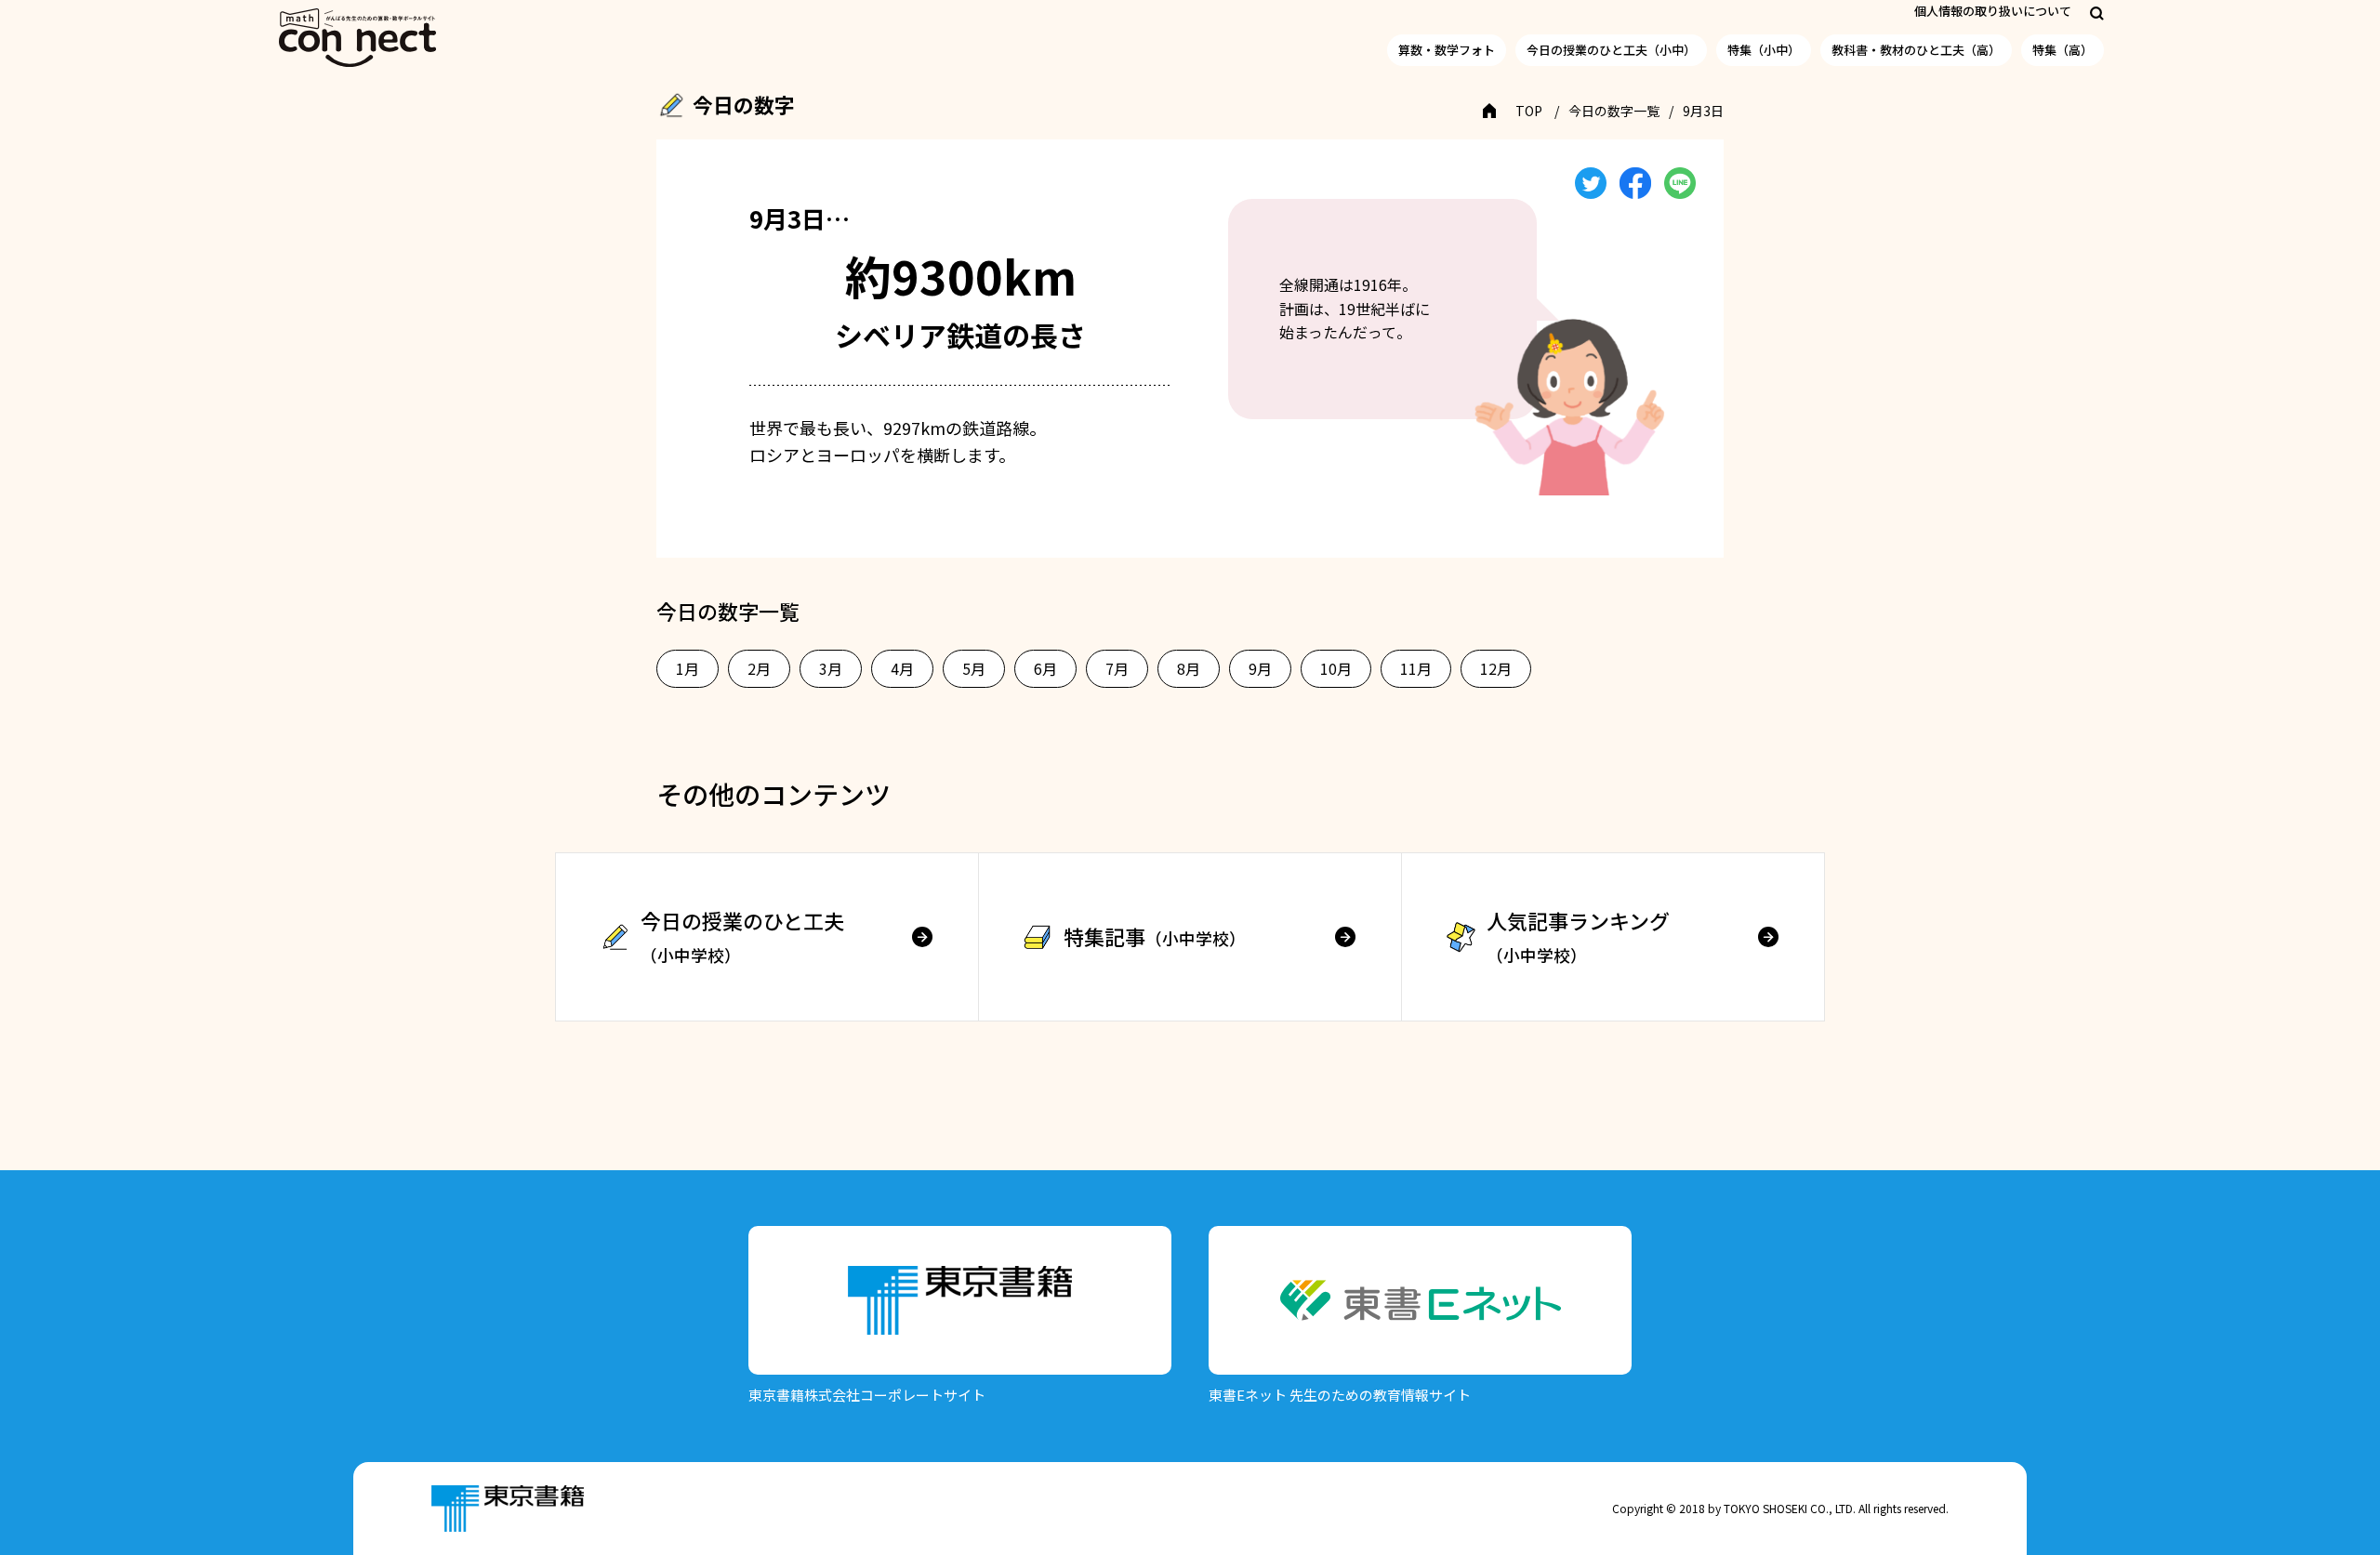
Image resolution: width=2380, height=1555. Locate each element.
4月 (902, 668)
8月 (1189, 668)
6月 (1045, 668)
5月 (974, 668)
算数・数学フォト (1447, 50)
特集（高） (2063, 50)
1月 (688, 668)
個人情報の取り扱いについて (1993, 11)
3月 (831, 668)
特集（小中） (1764, 50)
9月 (1260, 668)
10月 (1336, 668)
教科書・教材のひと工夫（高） (1916, 50)
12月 (1496, 668)
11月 (1416, 668)
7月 (1117, 668)
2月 (759, 668)
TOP (1529, 111)
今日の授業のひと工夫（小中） (1611, 50)
